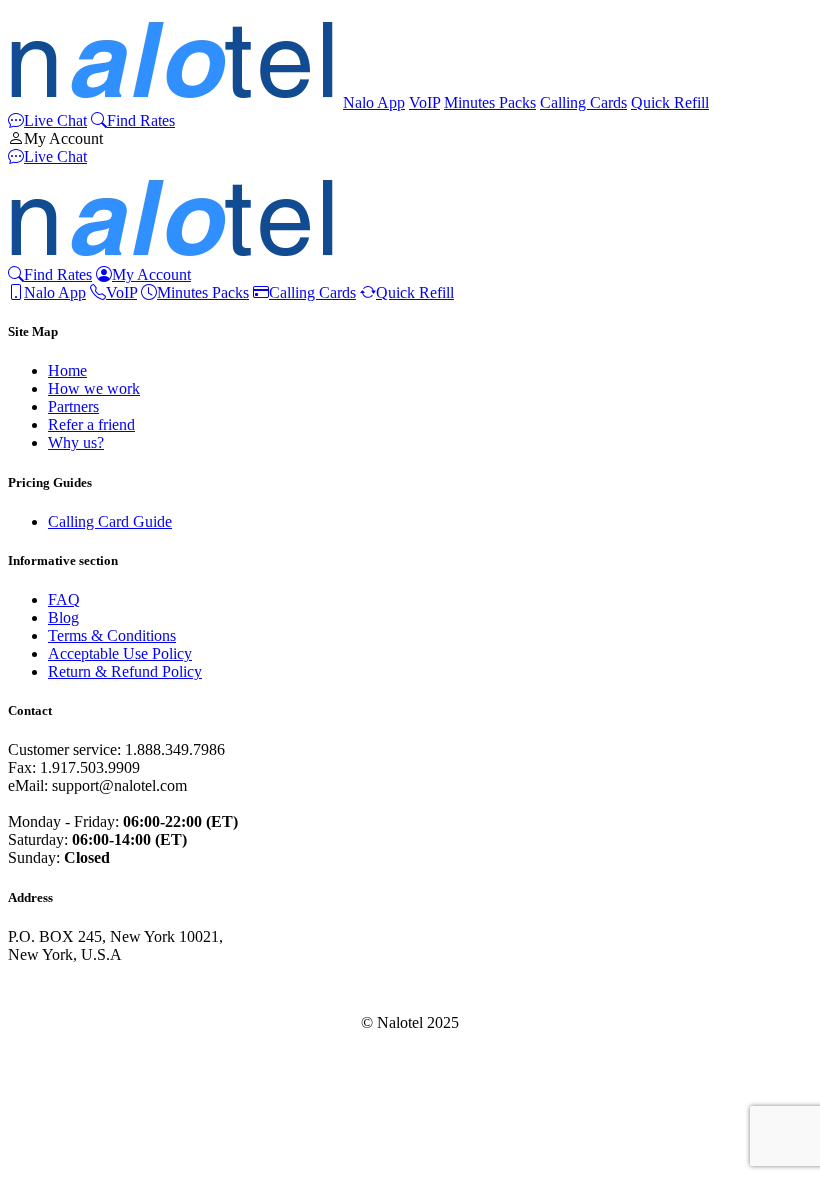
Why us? (76, 442)
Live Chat (55, 120)
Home (67, 370)
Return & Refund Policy (125, 671)
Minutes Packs (490, 102)
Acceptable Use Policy (120, 653)
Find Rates (141, 120)
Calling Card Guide (110, 521)
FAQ (64, 599)
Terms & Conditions (112, 635)
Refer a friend (91, 424)
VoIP (424, 102)
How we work (94, 388)
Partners (73, 406)
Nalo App (374, 102)
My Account (63, 138)
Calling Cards (583, 102)
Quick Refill (670, 102)
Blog (63, 617)
